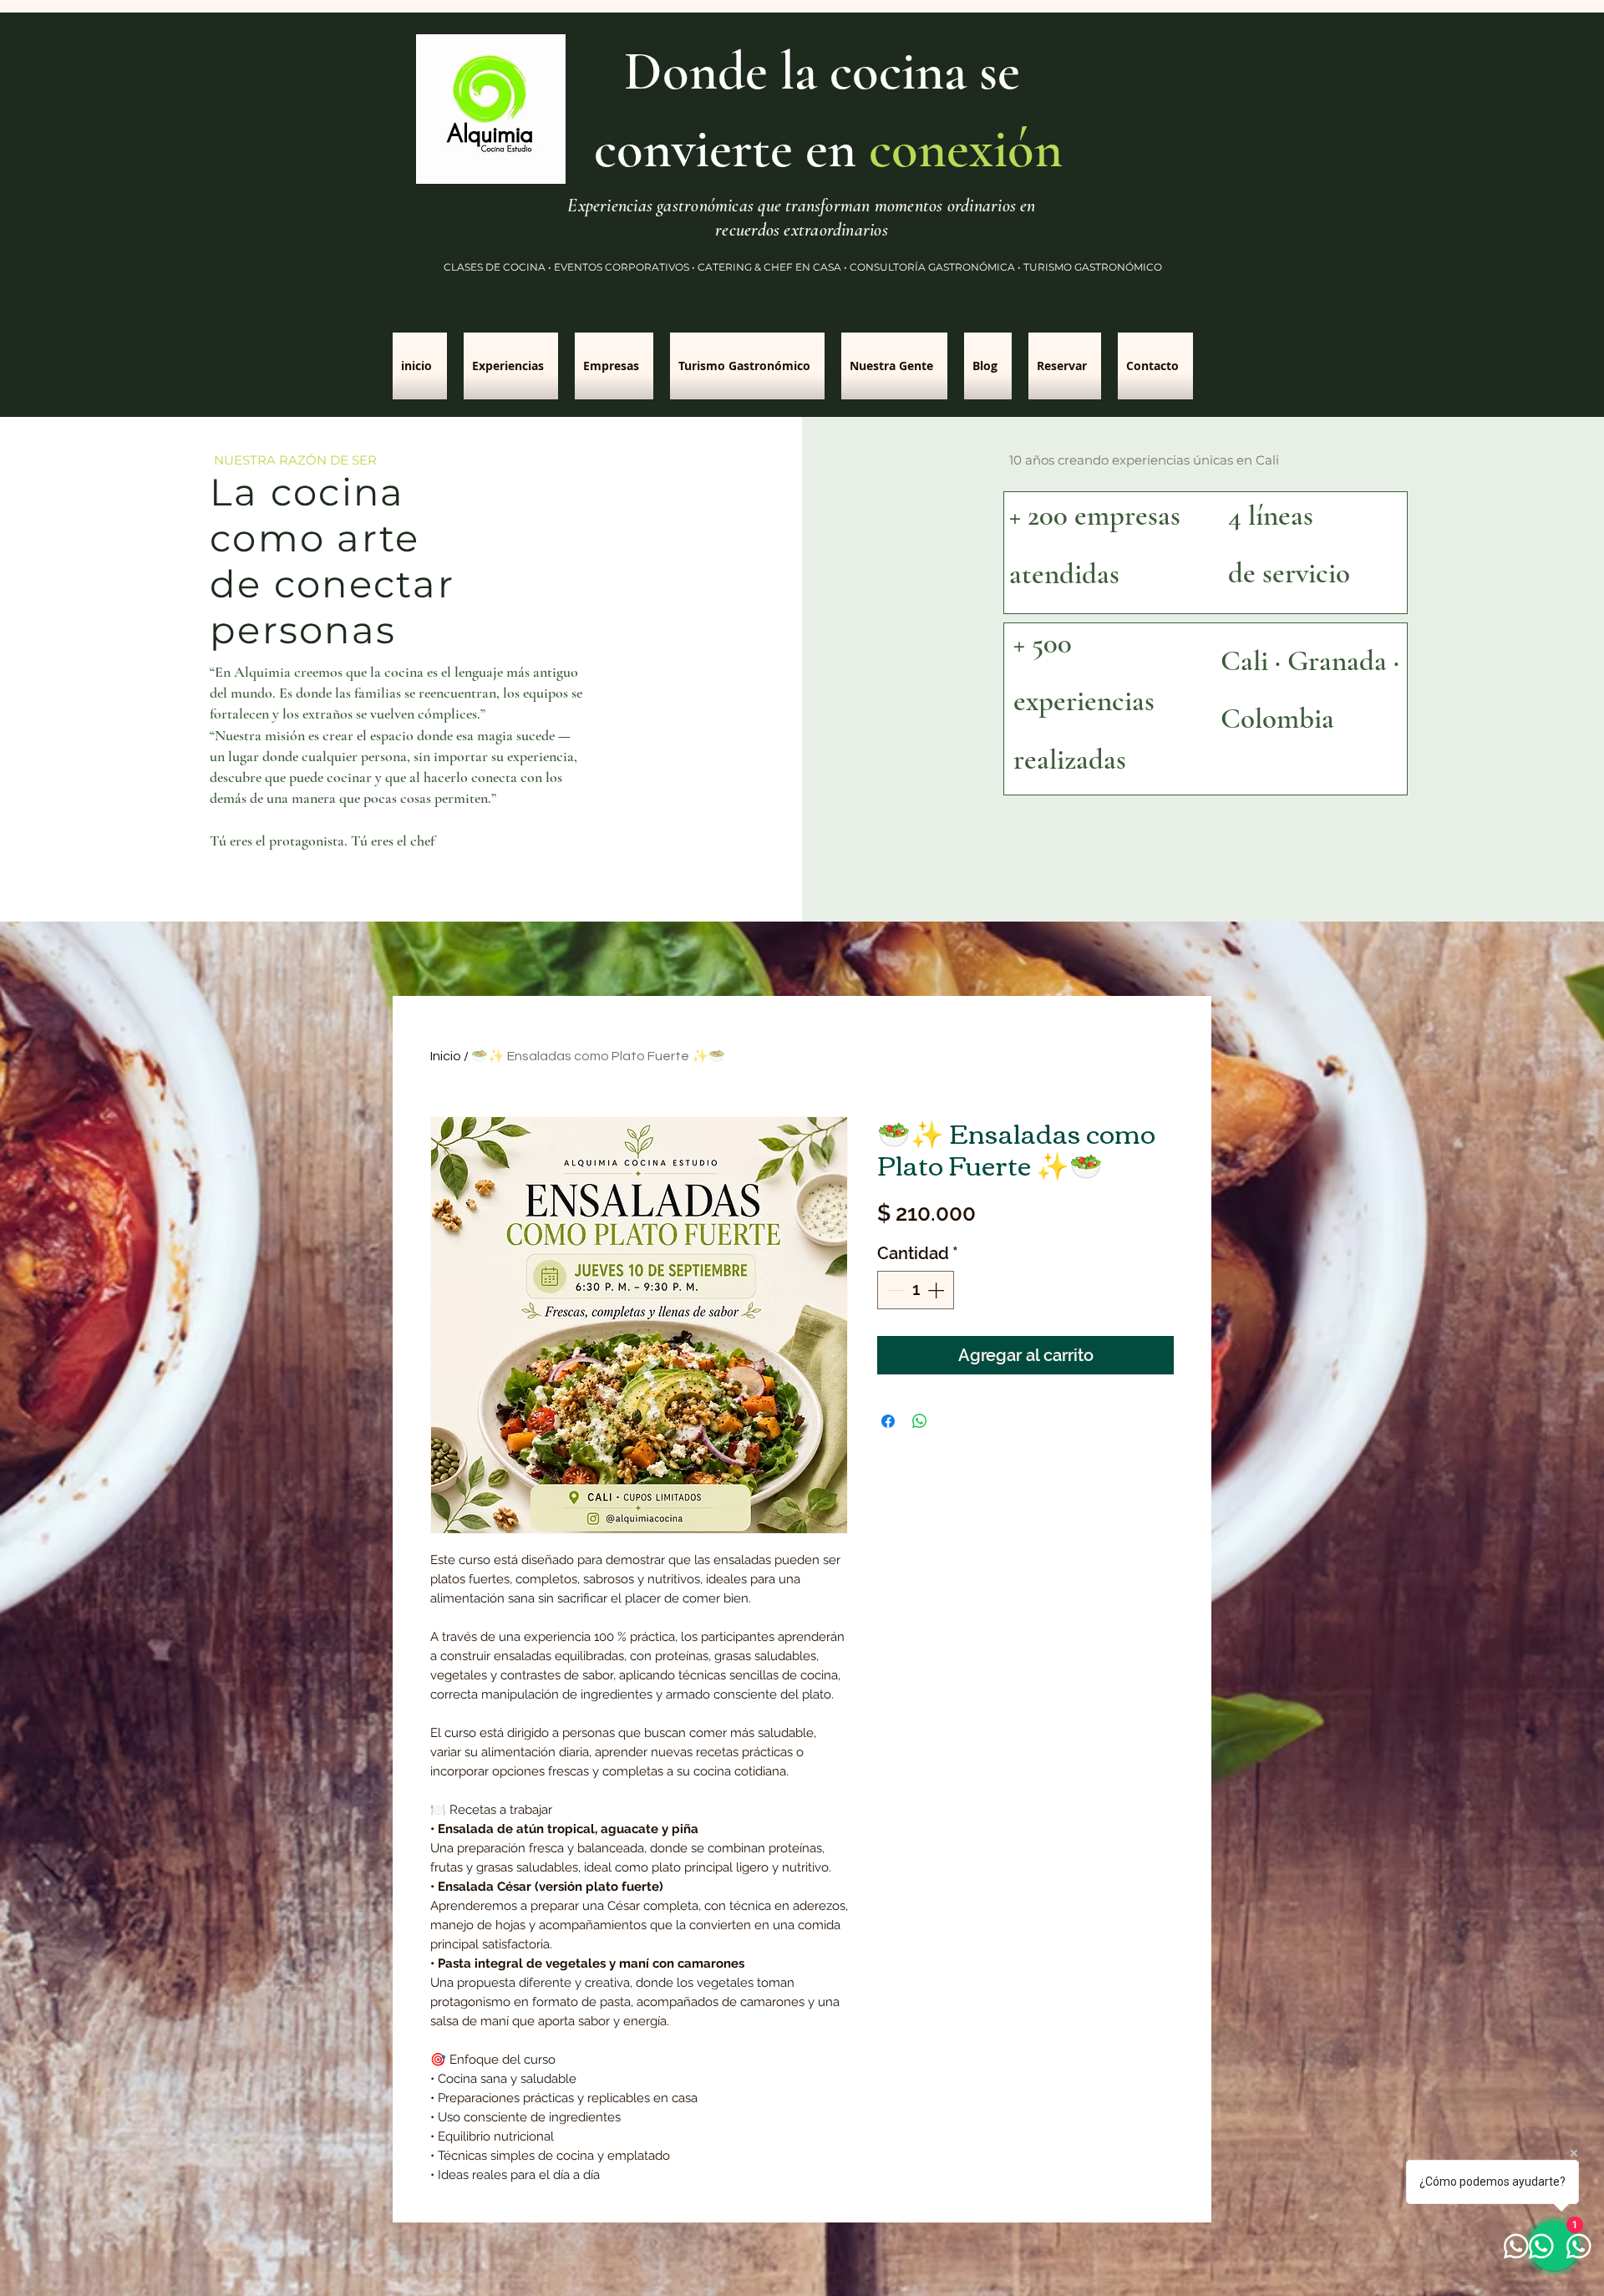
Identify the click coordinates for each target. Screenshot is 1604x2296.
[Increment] (937, 1290)
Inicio (446, 1056)
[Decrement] (894, 1290)
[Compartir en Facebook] (888, 1421)
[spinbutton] (916, 1290)
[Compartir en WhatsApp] (920, 1421)
